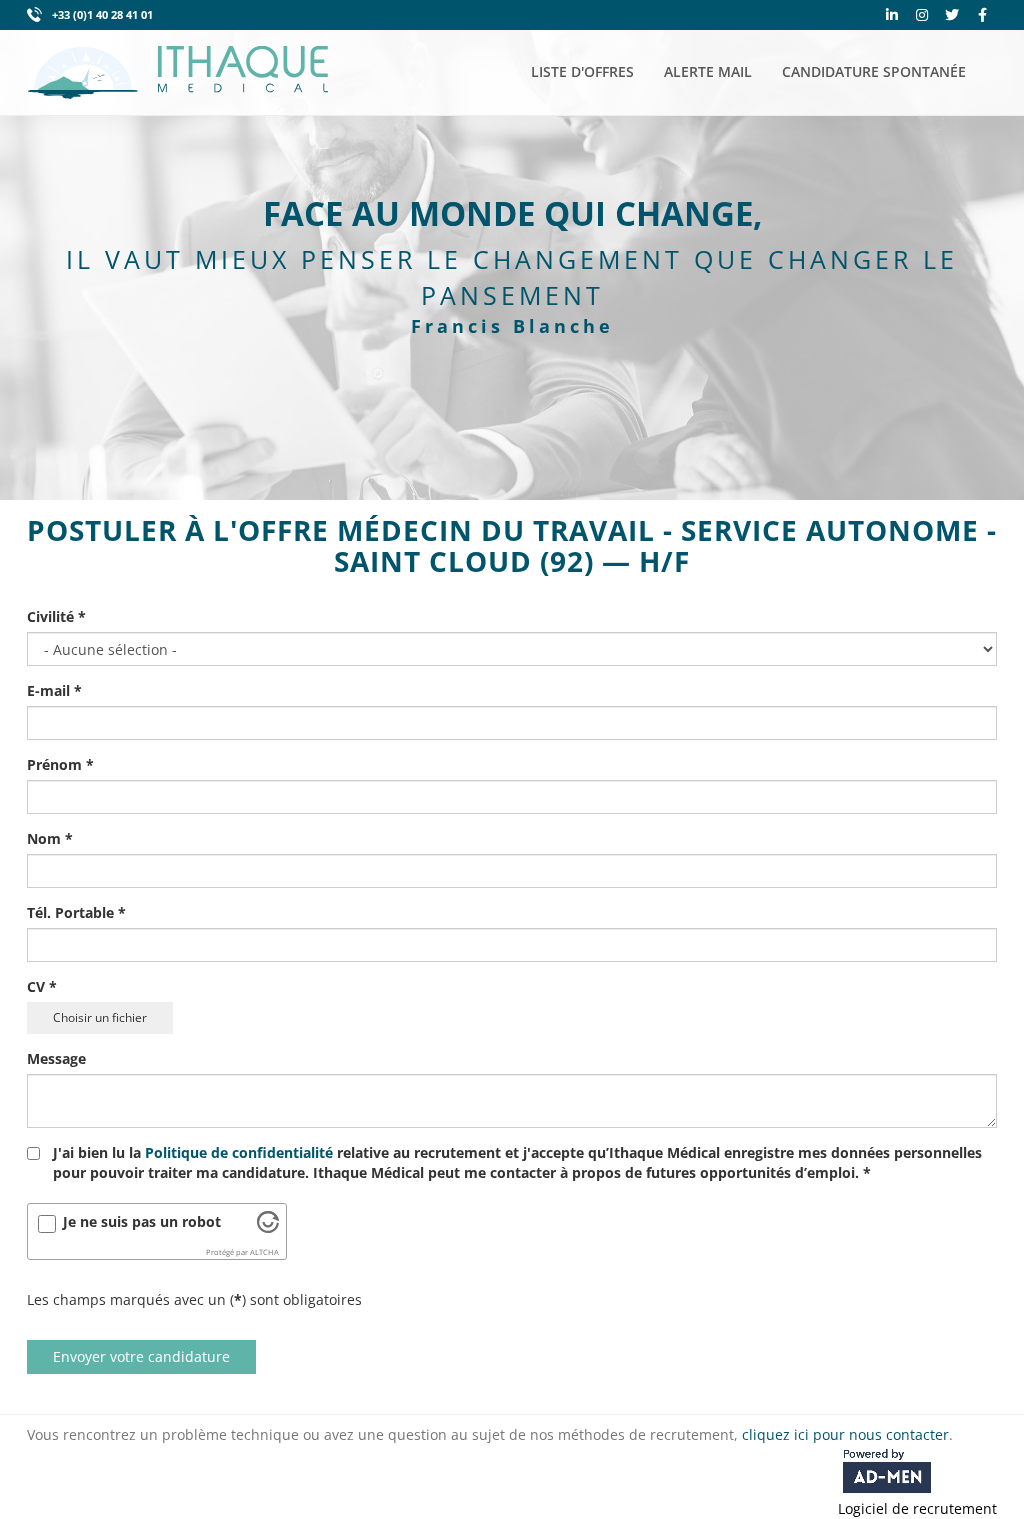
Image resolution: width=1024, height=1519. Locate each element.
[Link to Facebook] (982, 15)
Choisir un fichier (100, 1017)
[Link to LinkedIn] (892, 15)
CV (42, 986)
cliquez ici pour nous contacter (845, 1434)
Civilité (56, 616)
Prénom (60, 764)
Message (56, 1058)
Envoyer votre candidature (141, 1356)
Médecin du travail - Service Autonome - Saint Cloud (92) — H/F (665, 545)
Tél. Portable (76, 912)
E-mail (54, 690)
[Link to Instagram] (922, 15)
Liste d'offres (582, 71)
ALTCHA (264, 1252)
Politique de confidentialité (239, 1152)
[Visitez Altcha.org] (268, 1227)
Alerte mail (708, 71)
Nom (50, 838)
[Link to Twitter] (952, 15)
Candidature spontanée (874, 71)
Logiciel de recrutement (917, 1508)
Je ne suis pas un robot (142, 1221)
